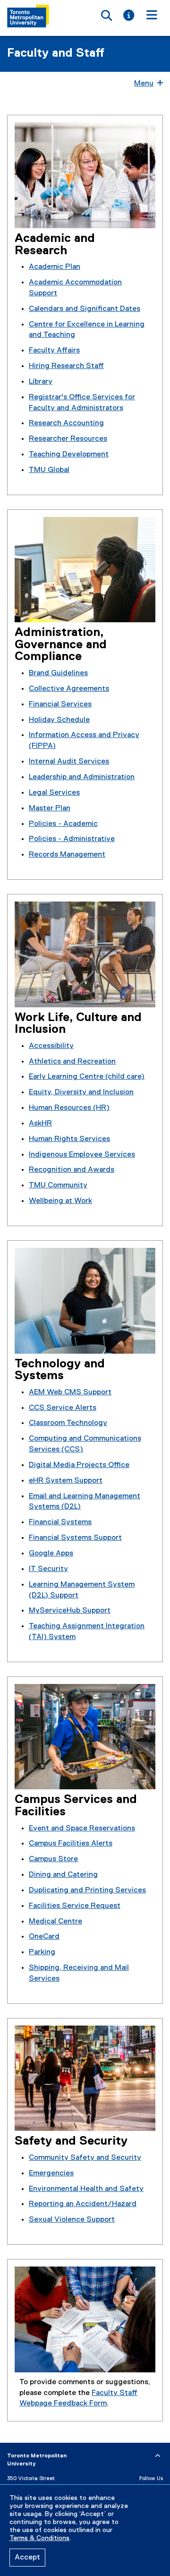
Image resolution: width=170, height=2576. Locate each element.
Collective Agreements (69, 689)
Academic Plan (55, 267)
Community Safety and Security (85, 2158)
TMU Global (49, 470)
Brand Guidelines (58, 673)
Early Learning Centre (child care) (87, 1077)
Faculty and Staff (56, 53)
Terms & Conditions (39, 2538)
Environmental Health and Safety (86, 2189)
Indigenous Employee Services (82, 1155)
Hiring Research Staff (66, 366)
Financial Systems (60, 1522)
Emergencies (51, 2173)
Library (41, 382)
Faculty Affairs (54, 351)
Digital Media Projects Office (79, 1465)
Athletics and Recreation (72, 1062)
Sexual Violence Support (72, 2220)
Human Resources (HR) (69, 1108)
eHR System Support (66, 1481)
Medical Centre (55, 1922)
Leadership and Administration (82, 777)
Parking (42, 1952)
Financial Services (60, 704)
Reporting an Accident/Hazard (83, 2204)
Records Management (67, 855)
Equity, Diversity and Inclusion (81, 1092)
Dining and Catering (63, 1875)
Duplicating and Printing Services (87, 1890)
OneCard (44, 1937)
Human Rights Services (69, 1139)
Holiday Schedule (59, 720)
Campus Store (53, 1859)
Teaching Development (69, 455)
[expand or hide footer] (158, 2456)
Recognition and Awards (72, 1170)
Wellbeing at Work (60, 1201)
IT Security (48, 1569)
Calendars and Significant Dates (85, 309)
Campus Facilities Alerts (71, 1844)
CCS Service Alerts (63, 1408)
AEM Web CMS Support (70, 1392)
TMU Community (58, 1185)
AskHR (40, 1124)
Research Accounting (66, 423)
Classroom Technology (68, 1423)
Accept (27, 2558)
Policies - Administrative (72, 839)
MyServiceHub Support (70, 1611)
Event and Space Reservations (82, 1829)
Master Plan (50, 808)
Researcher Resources (68, 439)
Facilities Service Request (75, 1906)
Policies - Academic (63, 824)
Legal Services (54, 793)
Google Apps (51, 1554)
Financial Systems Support (75, 1538)
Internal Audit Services (69, 762)
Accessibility (51, 1046)
